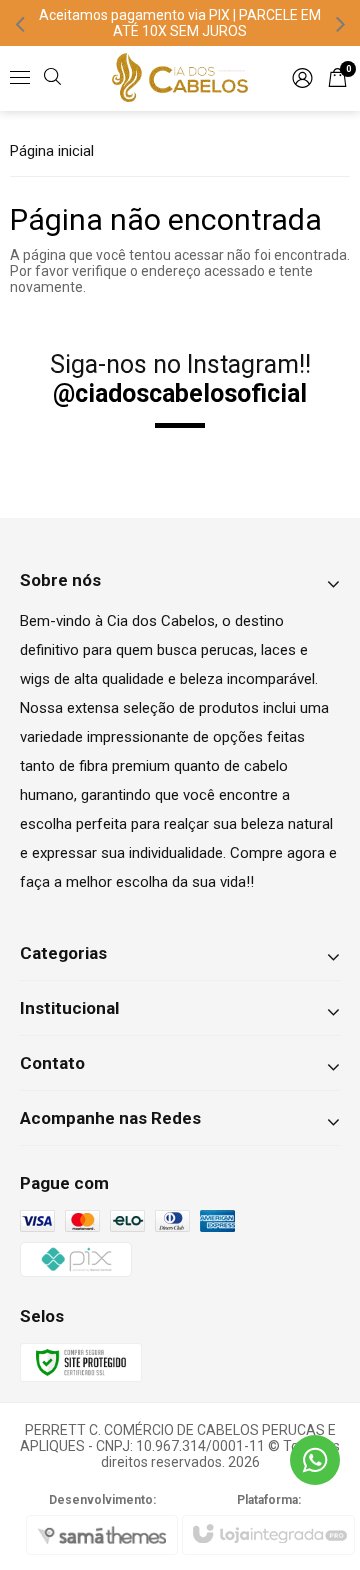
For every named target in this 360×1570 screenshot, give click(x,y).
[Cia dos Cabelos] (180, 78)
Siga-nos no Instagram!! (180, 379)
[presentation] (20, 23)
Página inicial (52, 151)
